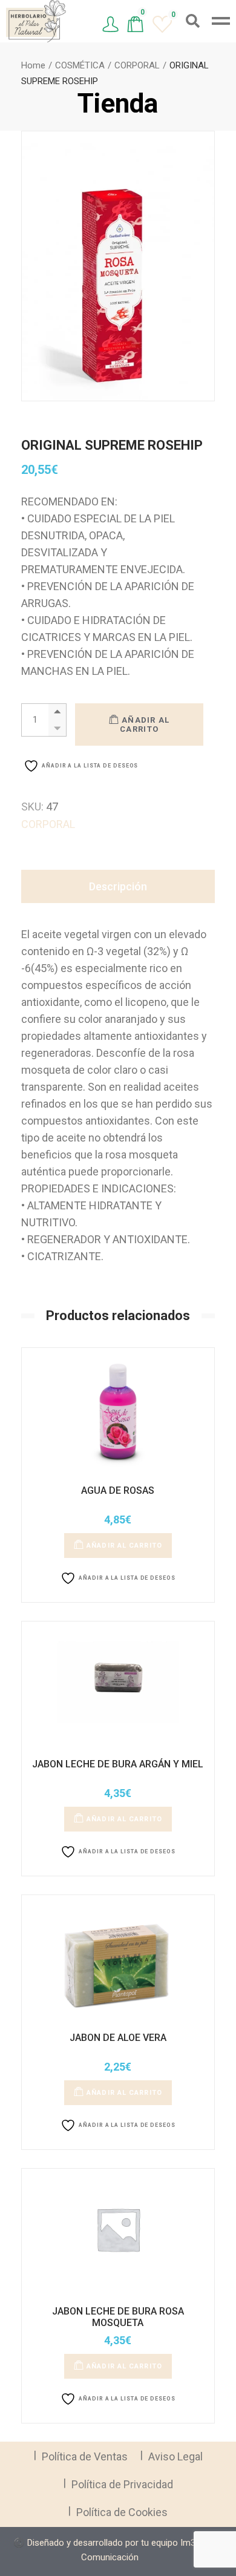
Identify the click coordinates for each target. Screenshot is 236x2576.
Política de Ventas (85, 2456)
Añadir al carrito (145, 724)
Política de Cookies (122, 2512)
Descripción (118, 886)
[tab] (118, 886)
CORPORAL (48, 824)
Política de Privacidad (122, 2484)
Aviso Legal (175, 2456)
